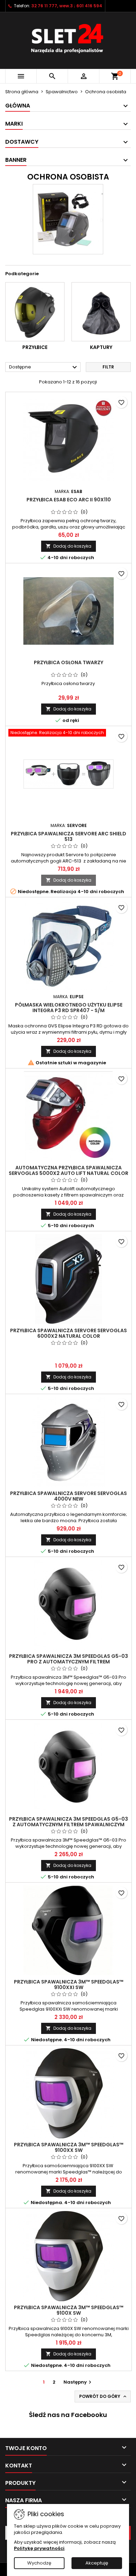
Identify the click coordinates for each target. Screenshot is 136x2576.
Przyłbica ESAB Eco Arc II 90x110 (69, 500)
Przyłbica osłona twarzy (69, 662)
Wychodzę (39, 2563)
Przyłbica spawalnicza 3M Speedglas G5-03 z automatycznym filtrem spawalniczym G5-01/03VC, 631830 (69, 1824)
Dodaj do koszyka (69, 546)
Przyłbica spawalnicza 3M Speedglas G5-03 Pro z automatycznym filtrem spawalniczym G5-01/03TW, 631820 (69, 1662)
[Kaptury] (101, 312)
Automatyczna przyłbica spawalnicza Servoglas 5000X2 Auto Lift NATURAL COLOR (69, 1170)
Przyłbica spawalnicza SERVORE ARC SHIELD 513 (69, 836)
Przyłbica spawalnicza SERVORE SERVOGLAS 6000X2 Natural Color (69, 1333)
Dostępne (44, 367)
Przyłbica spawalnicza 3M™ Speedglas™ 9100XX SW (69, 2147)
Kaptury (101, 347)
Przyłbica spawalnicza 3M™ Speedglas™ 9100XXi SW (69, 1985)
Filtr (108, 367)
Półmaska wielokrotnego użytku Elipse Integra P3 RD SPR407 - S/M (69, 1008)
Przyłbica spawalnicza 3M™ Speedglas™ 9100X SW (69, 2310)
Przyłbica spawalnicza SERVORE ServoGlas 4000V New (69, 1496)
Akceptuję (97, 2563)
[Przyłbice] (35, 312)
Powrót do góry (103, 2396)
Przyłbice (35, 347)
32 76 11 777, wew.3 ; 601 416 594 (67, 6)
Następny (78, 2382)
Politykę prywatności (39, 2548)
